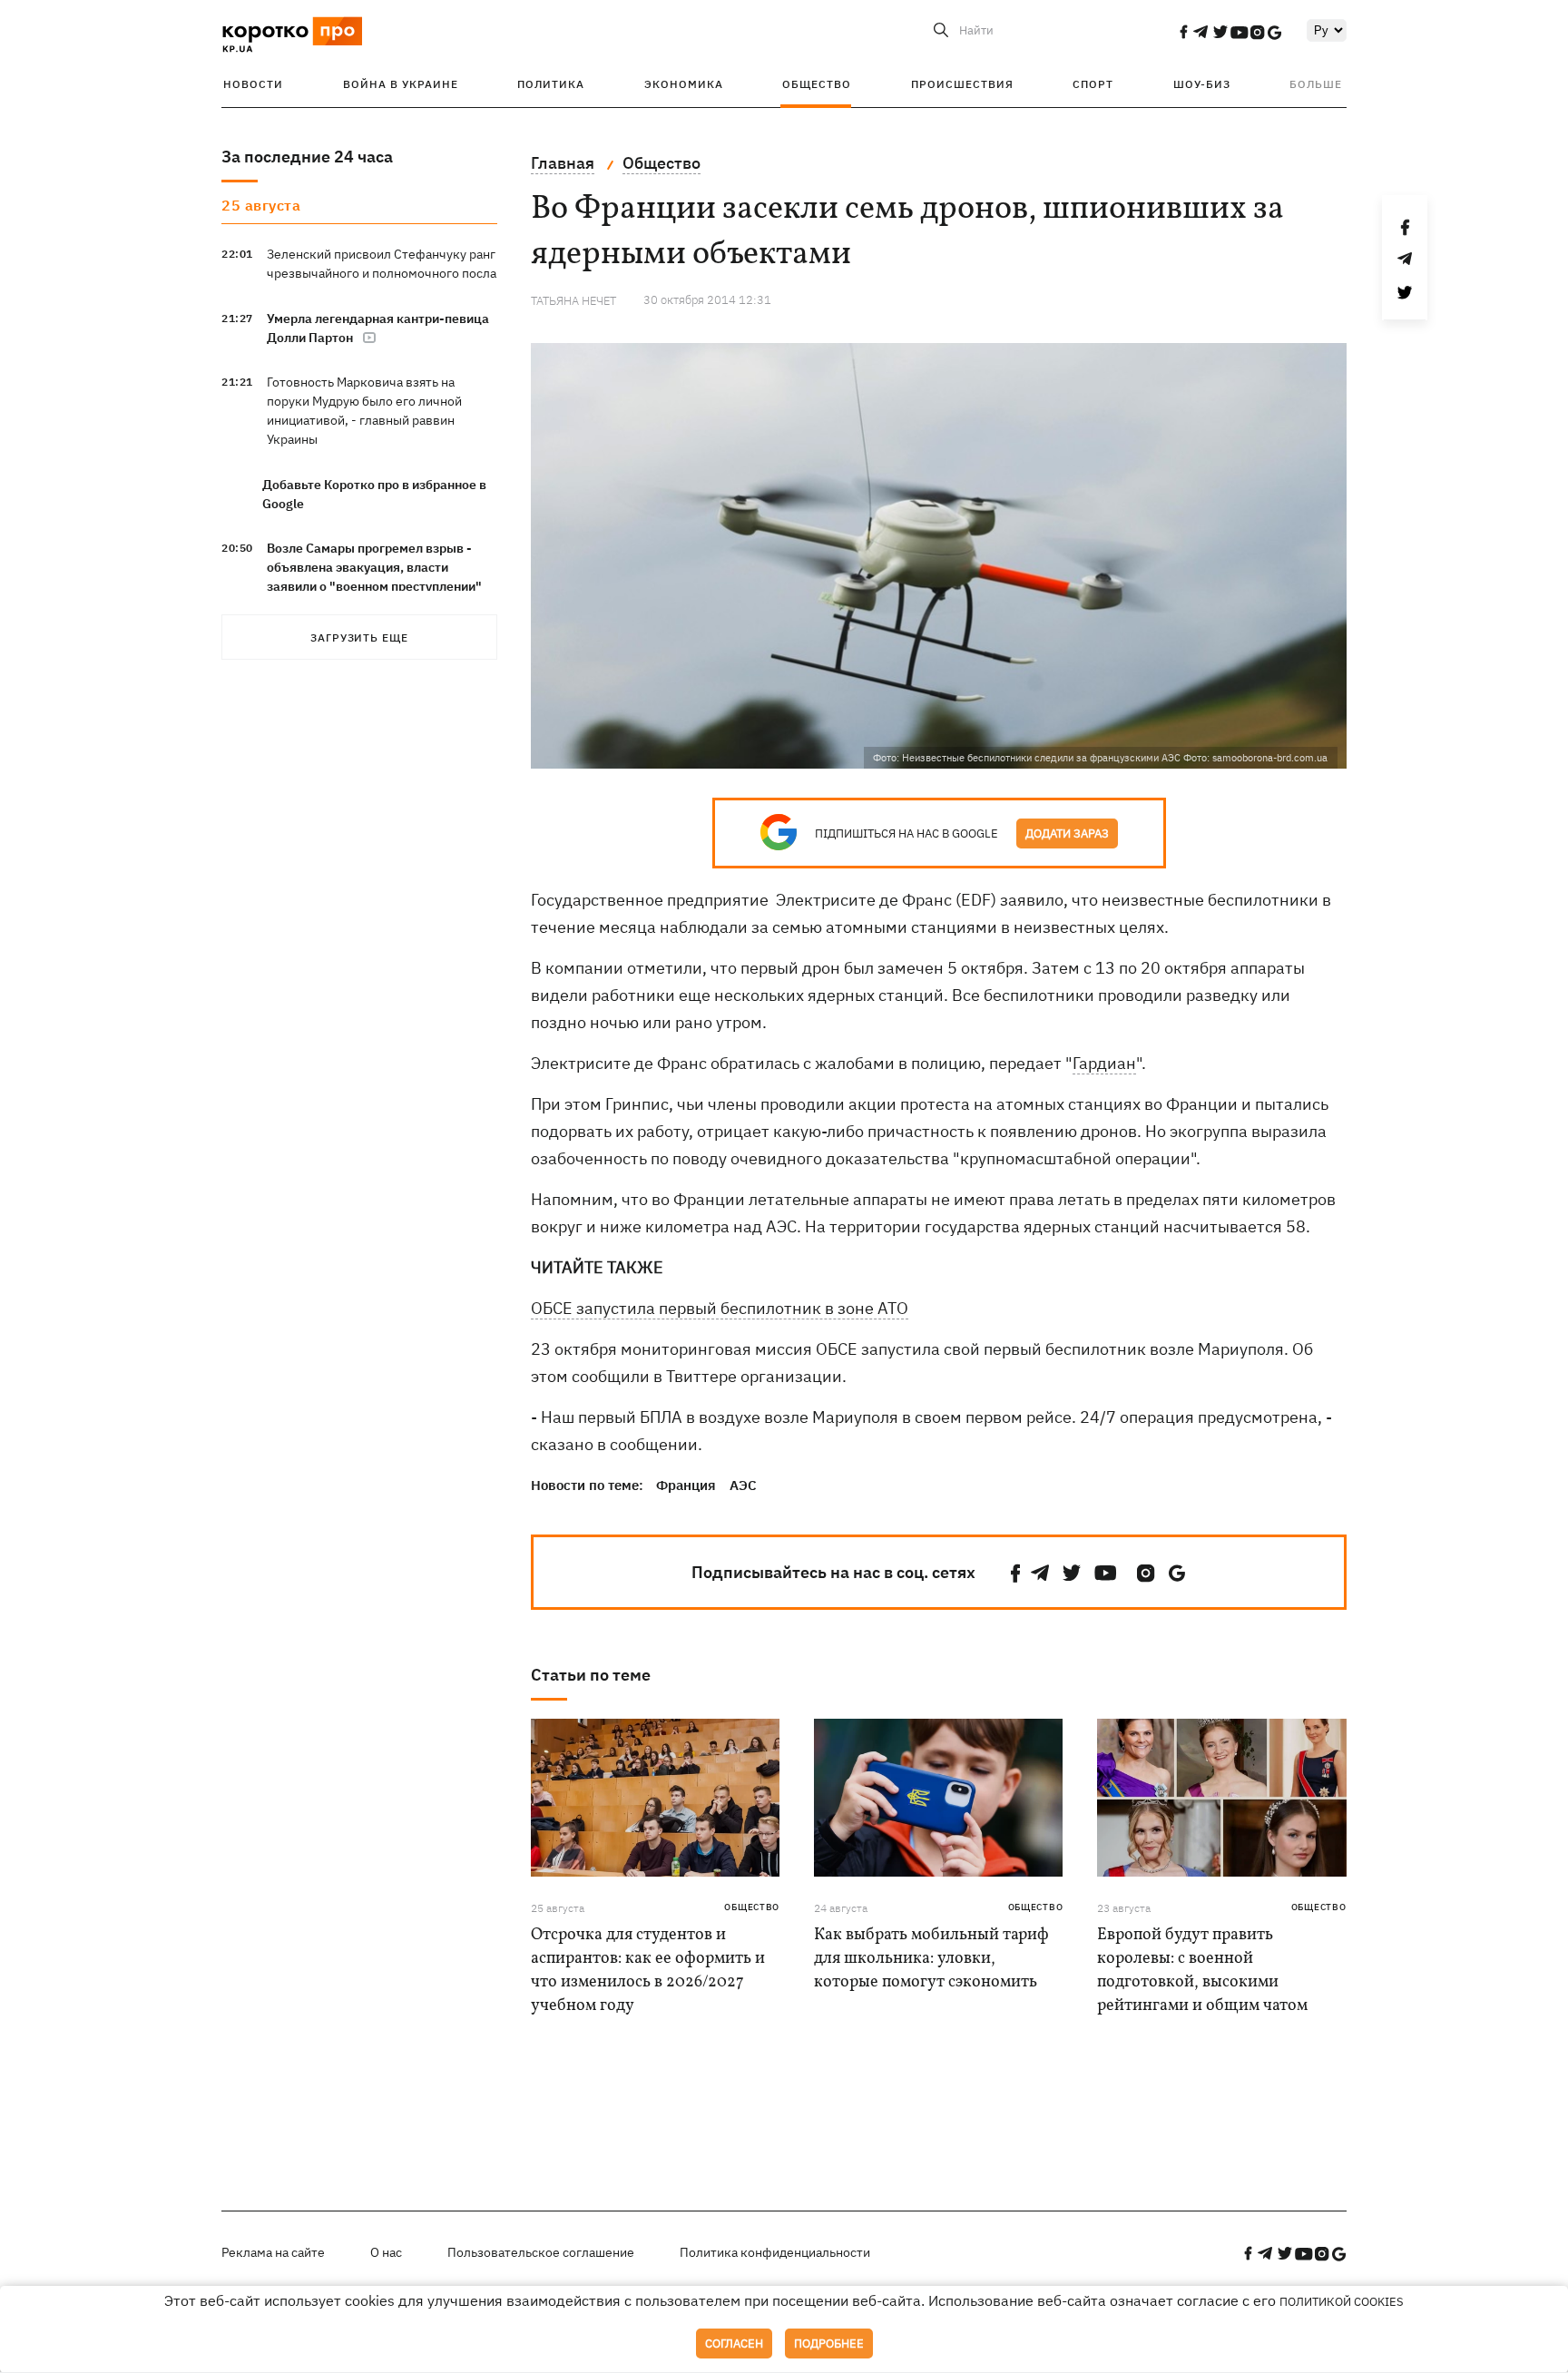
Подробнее (829, 2344)
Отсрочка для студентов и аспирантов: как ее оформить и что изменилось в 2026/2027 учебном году (648, 1971)
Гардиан (1104, 1063)
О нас (386, 2252)
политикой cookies (1342, 2302)
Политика (551, 84)
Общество (817, 84)
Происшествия (962, 84)
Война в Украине (401, 84)
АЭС (743, 1485)
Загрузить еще (359, 637)
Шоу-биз (1202, 84)
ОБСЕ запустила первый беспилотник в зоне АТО (720, 1308)
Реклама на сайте (273, 2252)
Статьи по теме (591, 1675)
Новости (253, 84)
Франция (686, 1485)
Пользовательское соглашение (541, 2252)
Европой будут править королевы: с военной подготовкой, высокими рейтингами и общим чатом (1202, 1971)
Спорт (1093, 84)
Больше (1316, 84)
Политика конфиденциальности (775, 2252)
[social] (1183, 32)
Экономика (684, 84)
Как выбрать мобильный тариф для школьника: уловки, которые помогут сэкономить (931, 1959)
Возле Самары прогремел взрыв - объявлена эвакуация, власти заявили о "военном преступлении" (374, 567)
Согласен (734, 2344)
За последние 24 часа (307, 157)
